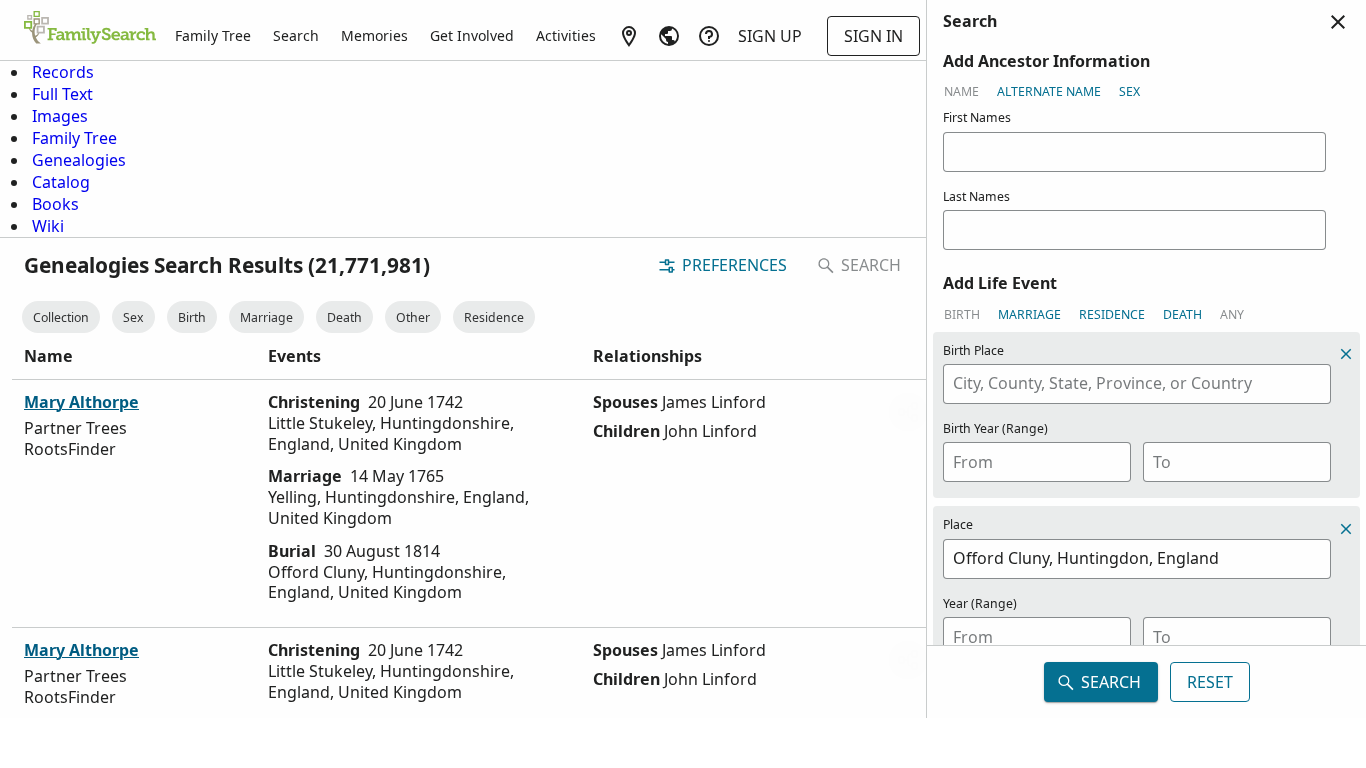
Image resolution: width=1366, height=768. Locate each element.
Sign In (873, 36)
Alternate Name (1049, 91)
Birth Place (973, 350)
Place (958, 524)
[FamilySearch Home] (90, 29)
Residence (494, 317)
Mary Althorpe (81, 402)
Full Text (62, 94)
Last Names (976, 196)
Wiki (48, 226)
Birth (192, 317)
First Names (977, 117)
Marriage (266, 317)
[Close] (1338, 22)
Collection (61, 317)
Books (55, 204)
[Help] (709, 36)
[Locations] (629, 36)
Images (60, 116)
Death (344, 317)
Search (296, 35)
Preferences (734, 265)
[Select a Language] (669, 36)
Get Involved (472, 35)
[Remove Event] (1346, 529)
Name (961, 91)
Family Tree (213, 35)
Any (1232, 314)
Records (63, 72)
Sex (133, 317)
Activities (566, 35)
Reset (1210, 682)
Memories (374, 35)
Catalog (61, 182)
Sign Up (770, 36)
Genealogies (79, 160)
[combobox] (1137, 384)
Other (413, 317)
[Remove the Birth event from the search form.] (1346, 354)
